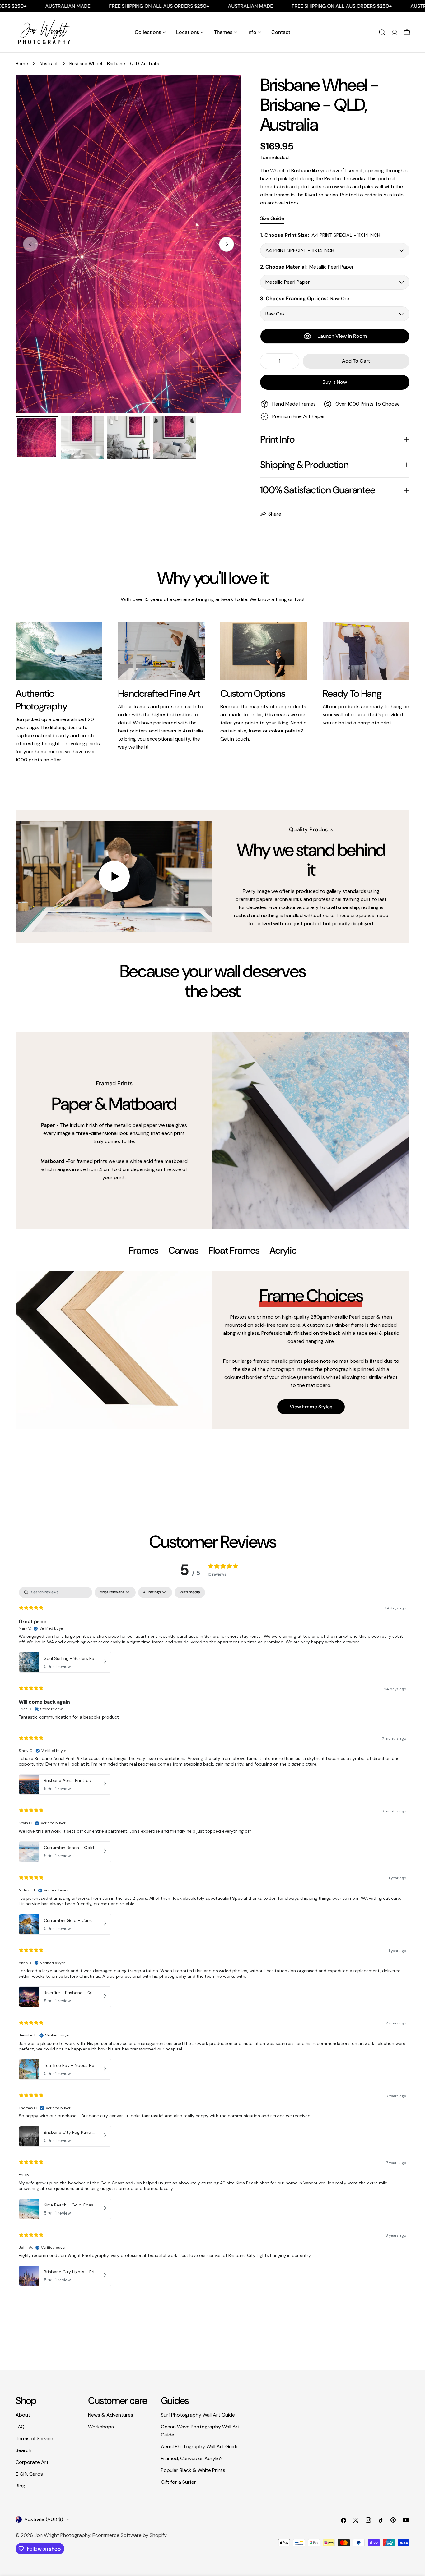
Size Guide (272, 218)
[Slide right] (227, 244)
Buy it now (335, 382)
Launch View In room (342, 336)
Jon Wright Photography (62, 2535)
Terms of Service (34, 2438)
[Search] (382, 32)
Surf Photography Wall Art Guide (198, 2415)
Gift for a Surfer (178, 2482)
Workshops (101, 2427)
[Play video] (114, 876)
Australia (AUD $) (44, 2519)
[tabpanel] (213, 1350)
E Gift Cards (29, 2474)
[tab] (144, 1251)
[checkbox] (190, 1592)
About (23, 2415)
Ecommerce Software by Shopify (130, 2535)
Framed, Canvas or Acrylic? (192, 2458)
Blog (20, 2486)
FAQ (20, 2427)
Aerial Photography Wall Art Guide (200, 2447)
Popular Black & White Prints (193, 2470)
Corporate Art (32, 2462)
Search (23, 2450)
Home (22, 64)
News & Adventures (111, 2415)
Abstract (49, 64)
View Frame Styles (311, 1407)
